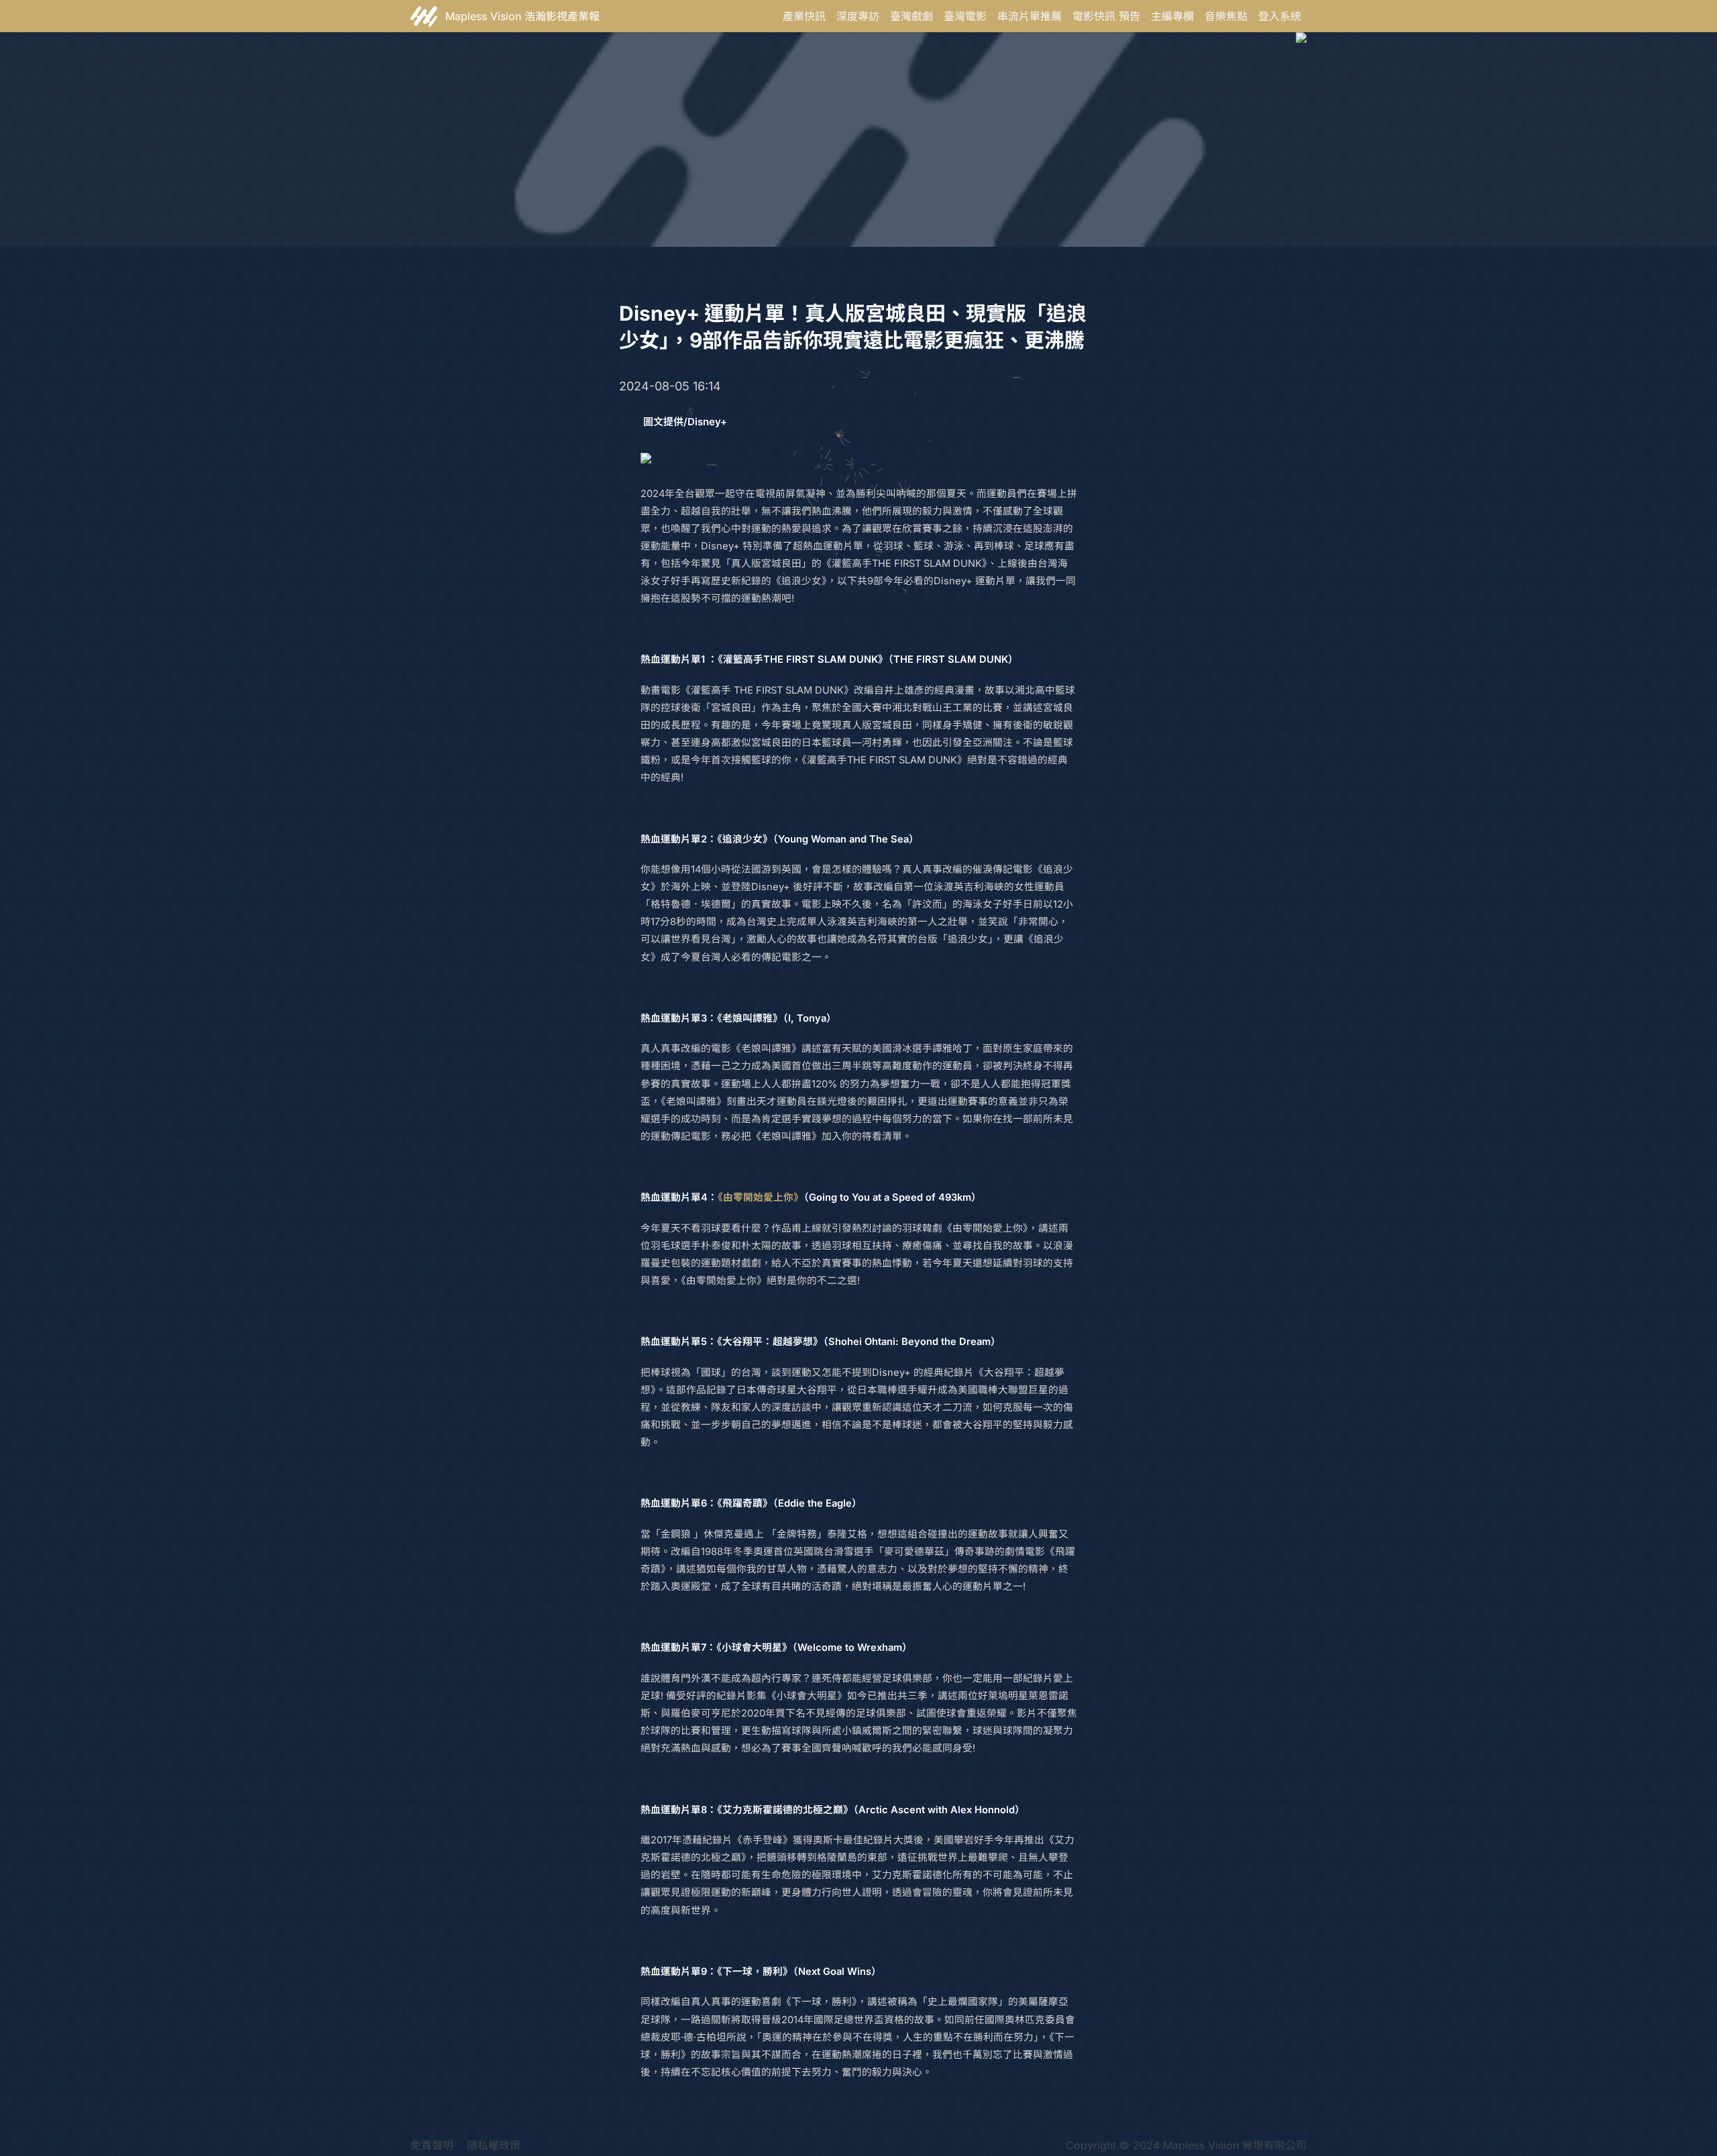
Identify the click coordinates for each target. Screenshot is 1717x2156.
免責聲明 (432, 2145)
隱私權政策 (494, 2145)
